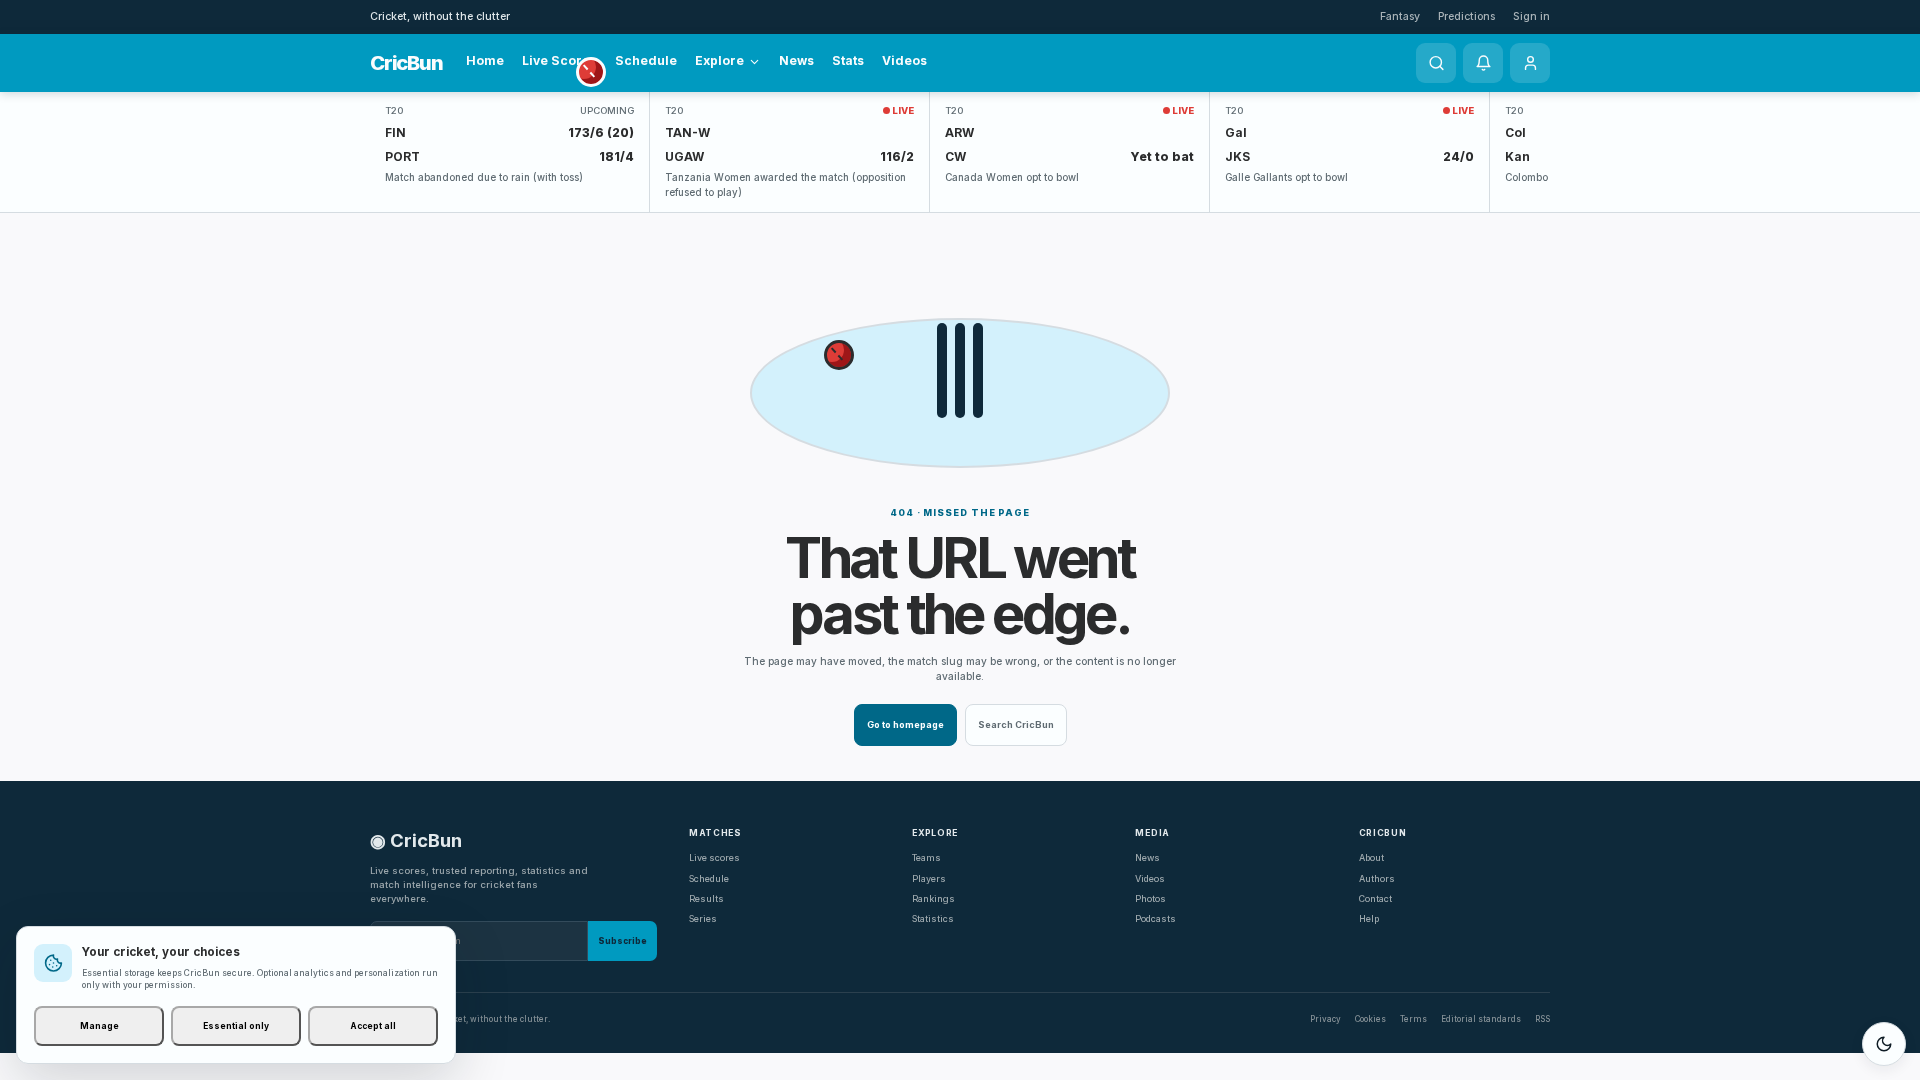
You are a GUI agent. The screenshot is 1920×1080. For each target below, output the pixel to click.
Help (1369, 918)
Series (703, 918)
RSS (1542, 1019)
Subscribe (622, 941)
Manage (99, 1026)
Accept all (373, 1026)
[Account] (1530, 63)
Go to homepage (905, 724)
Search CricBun (1016, 724)
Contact (1375, 898)
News (796, 60)
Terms (1413, 1019)
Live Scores (559, 60)
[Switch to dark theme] (1884, 1044)
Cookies (1370, 1019)
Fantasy (1400, 16)
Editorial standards (1481, 1019)
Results (706, 898)
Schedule (646, 60)
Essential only (236, 1026)
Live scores (714, 857)
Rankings (933, 898)
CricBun (406, 62)
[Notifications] (1483, 63)
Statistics (933, 918)
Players (929, 878)
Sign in (1531, 16)
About (1371, 857)
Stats (848, 60)
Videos (904, 60)
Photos (1150, 898)
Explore (719, 60)
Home (485, 60)
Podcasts (1155, 918)
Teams (926, 857)
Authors (1377, 878)
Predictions (1466, 16)
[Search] (1436, 63)
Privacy (1325, 1019)
